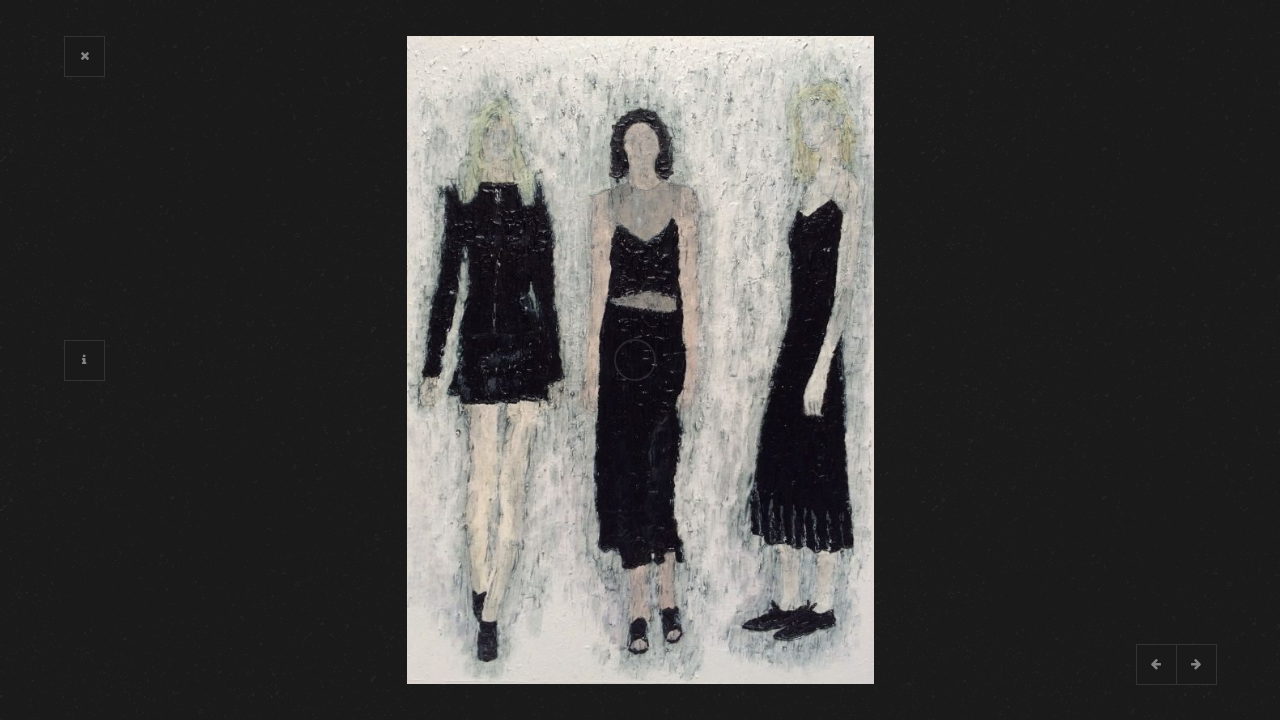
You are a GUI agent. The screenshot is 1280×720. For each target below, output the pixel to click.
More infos (84, 360)
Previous (1156, 664)
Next (1196, 664)
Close (84, 56)
